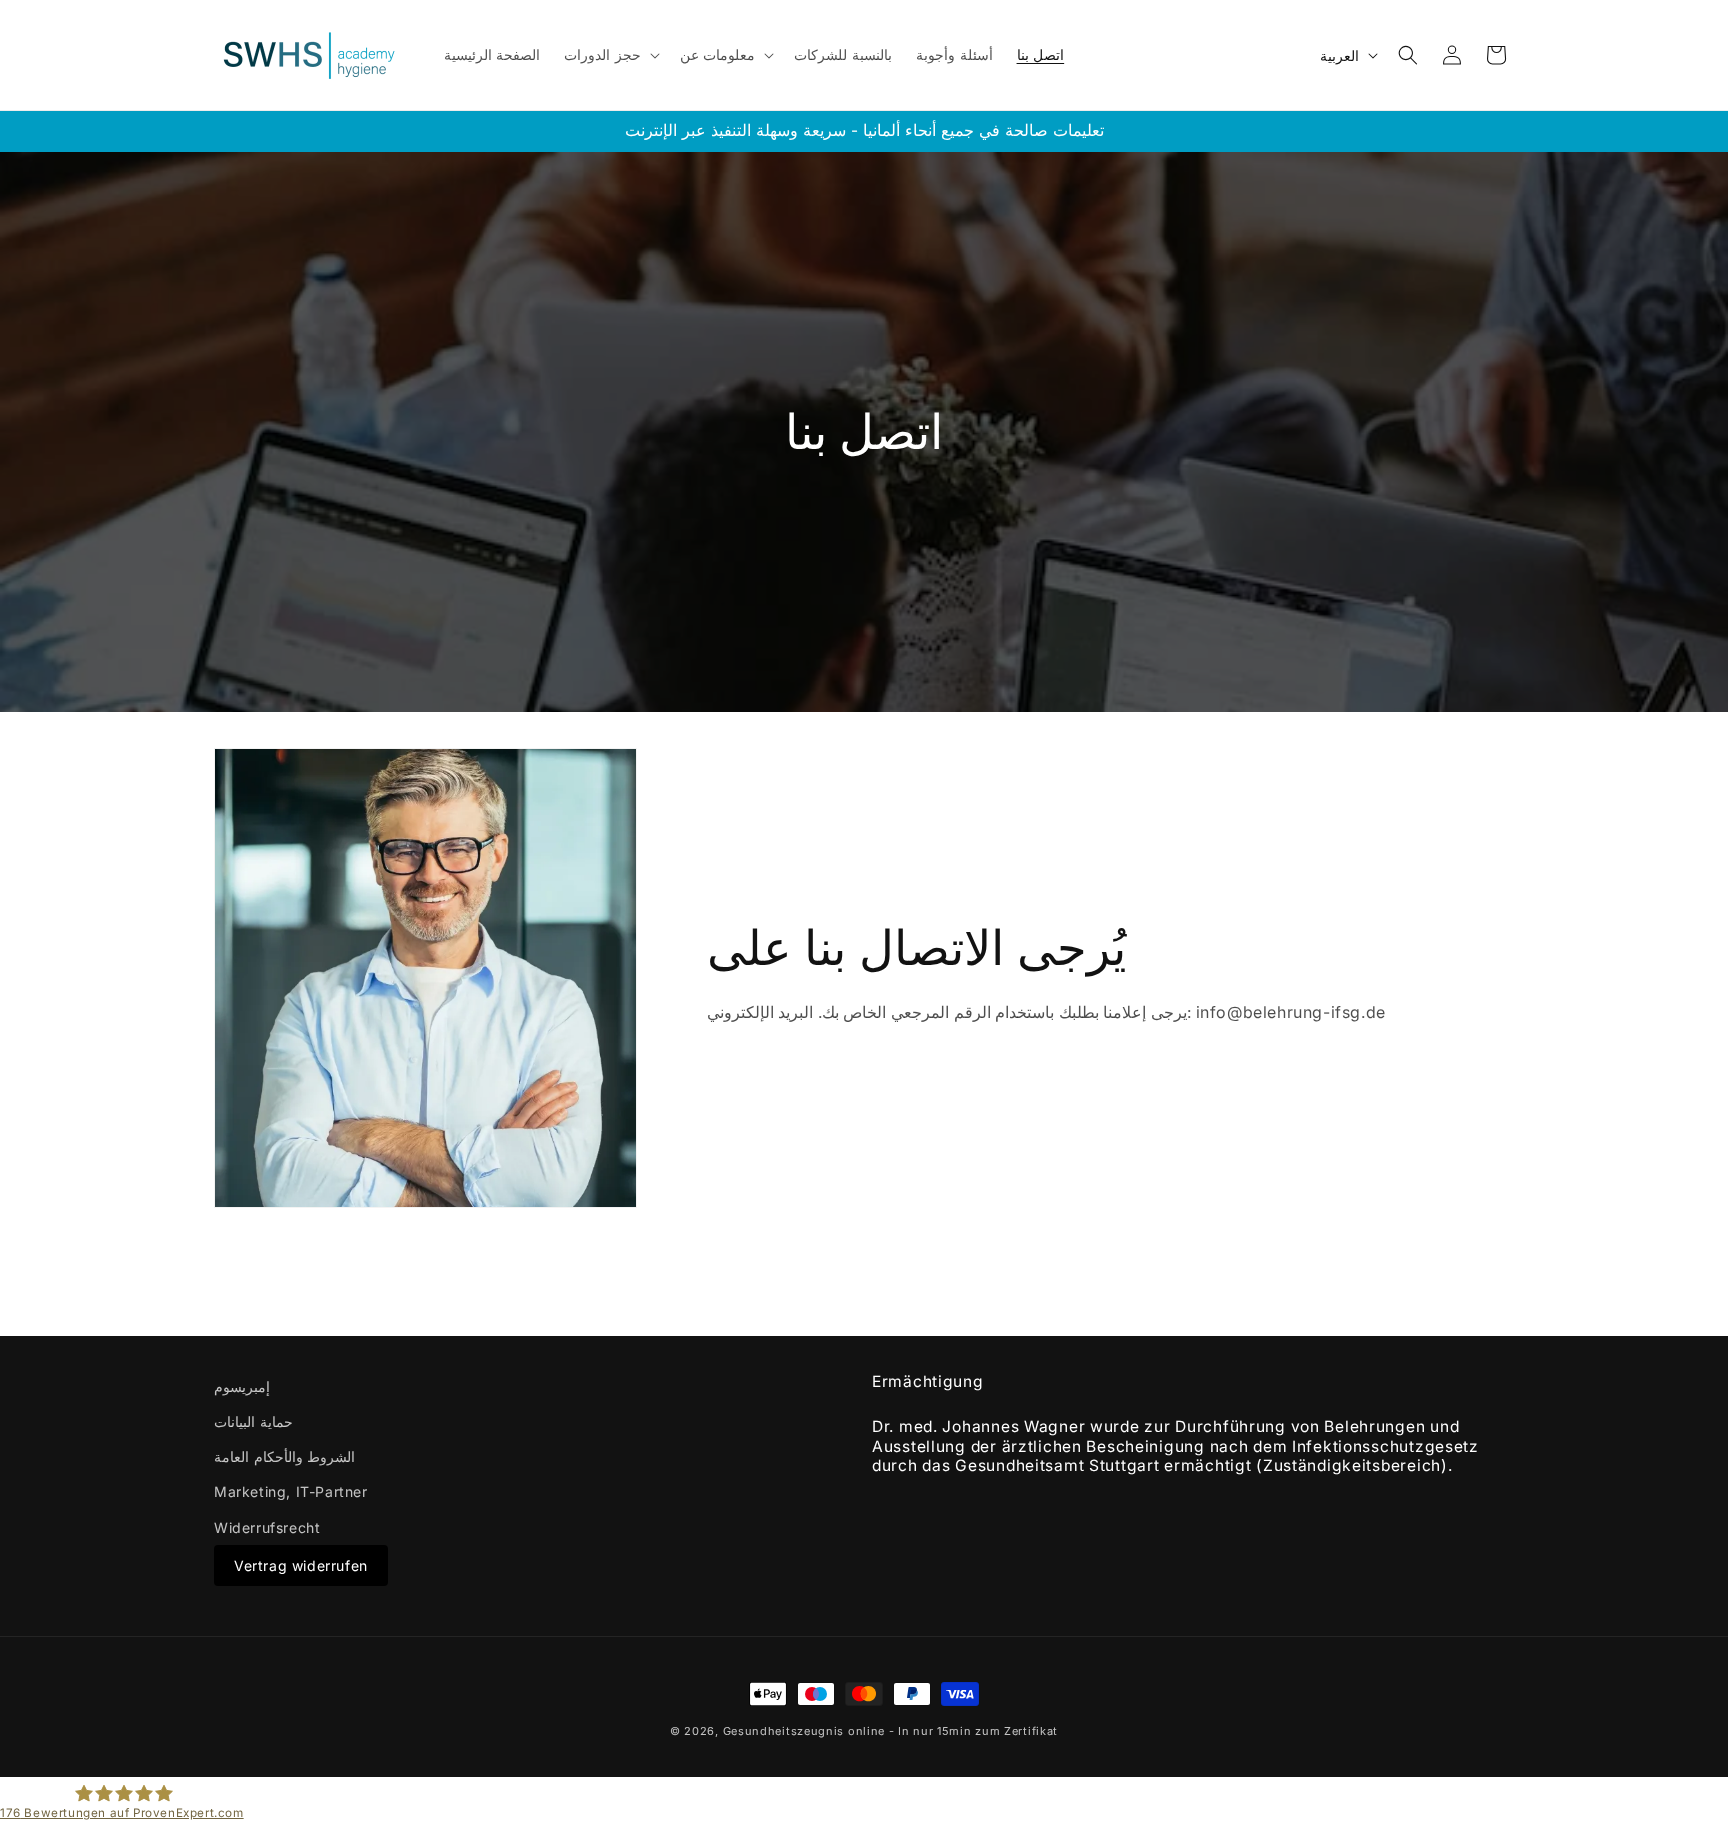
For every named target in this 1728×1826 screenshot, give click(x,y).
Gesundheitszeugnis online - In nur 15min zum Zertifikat (891, 1731)
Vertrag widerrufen (301, 1565)
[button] (610, 55)
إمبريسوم (242, 1386)
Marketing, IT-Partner (291, 1491)
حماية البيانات (253, 1421)
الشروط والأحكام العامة (284, 1456)
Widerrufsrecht (267, 1527)
